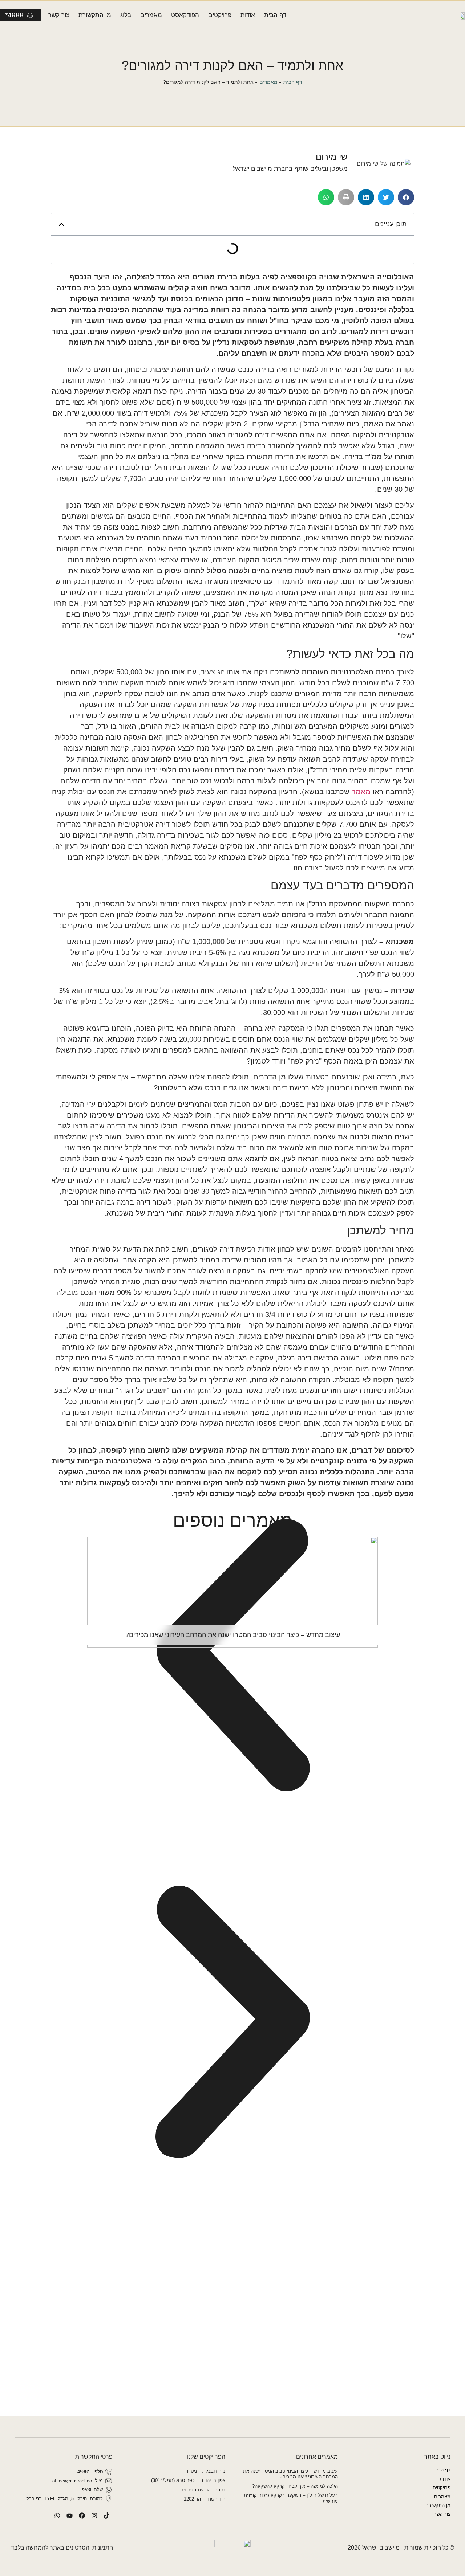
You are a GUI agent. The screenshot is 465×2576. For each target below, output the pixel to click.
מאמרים (151, 15)
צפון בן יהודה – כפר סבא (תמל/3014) (188, 2480)
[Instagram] (94, 2515)
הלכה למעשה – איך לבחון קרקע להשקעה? (295, 2486)
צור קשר (59, 15)
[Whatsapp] (57, 2515)
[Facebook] (82, 2515)
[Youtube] (69, 2515)
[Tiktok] (106, 2515)
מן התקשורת (95, 15)
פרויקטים (220, 15)
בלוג (126, 15)
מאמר (361, 792)
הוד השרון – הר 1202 (205, 2499)
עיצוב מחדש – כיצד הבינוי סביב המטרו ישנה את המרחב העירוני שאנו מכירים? (290, 2474)
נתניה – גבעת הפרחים (203, 2490)
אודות (248, 15)
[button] (406, 197)
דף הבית (275, 15)
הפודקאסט (185, 15)
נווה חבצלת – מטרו (206, 2471)
